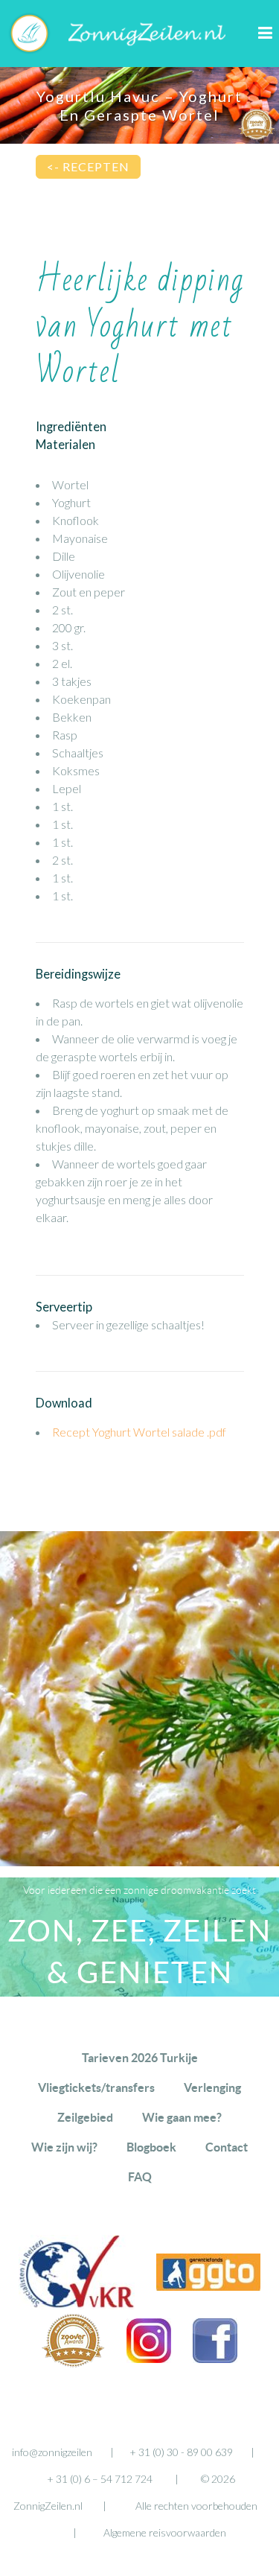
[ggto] (208, 2286)
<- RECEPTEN (88, 166)
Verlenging (212, 2087)
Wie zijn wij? (64, 2147)
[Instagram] (149, 2358)
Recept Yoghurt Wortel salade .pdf (139, 1432)
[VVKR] (77, 2305)
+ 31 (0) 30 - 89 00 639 (181, 2452)
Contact (227, 2147)
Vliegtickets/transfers (96, 2087)
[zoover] (73, 2363)
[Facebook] (215, 2358)
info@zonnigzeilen (52, 2452)
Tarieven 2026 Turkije (140, 2058)
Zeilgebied (85, 2117)
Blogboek (151, 2147)
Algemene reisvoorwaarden (165, 2532)
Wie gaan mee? (182, 2117)
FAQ (140, 2177)
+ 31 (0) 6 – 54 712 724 (100, 2479)
